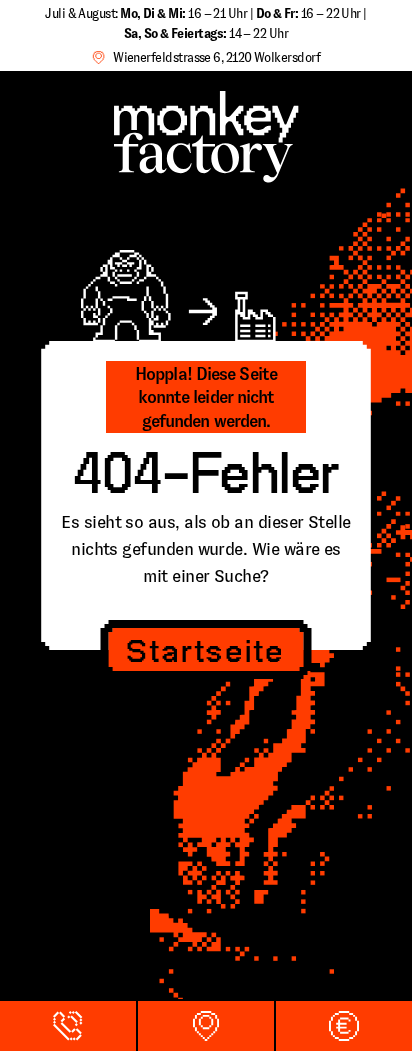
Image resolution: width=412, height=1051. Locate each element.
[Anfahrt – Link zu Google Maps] (206, 1026)
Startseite (205, 653)
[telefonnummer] (68, 1026)
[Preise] (344, 1026)
